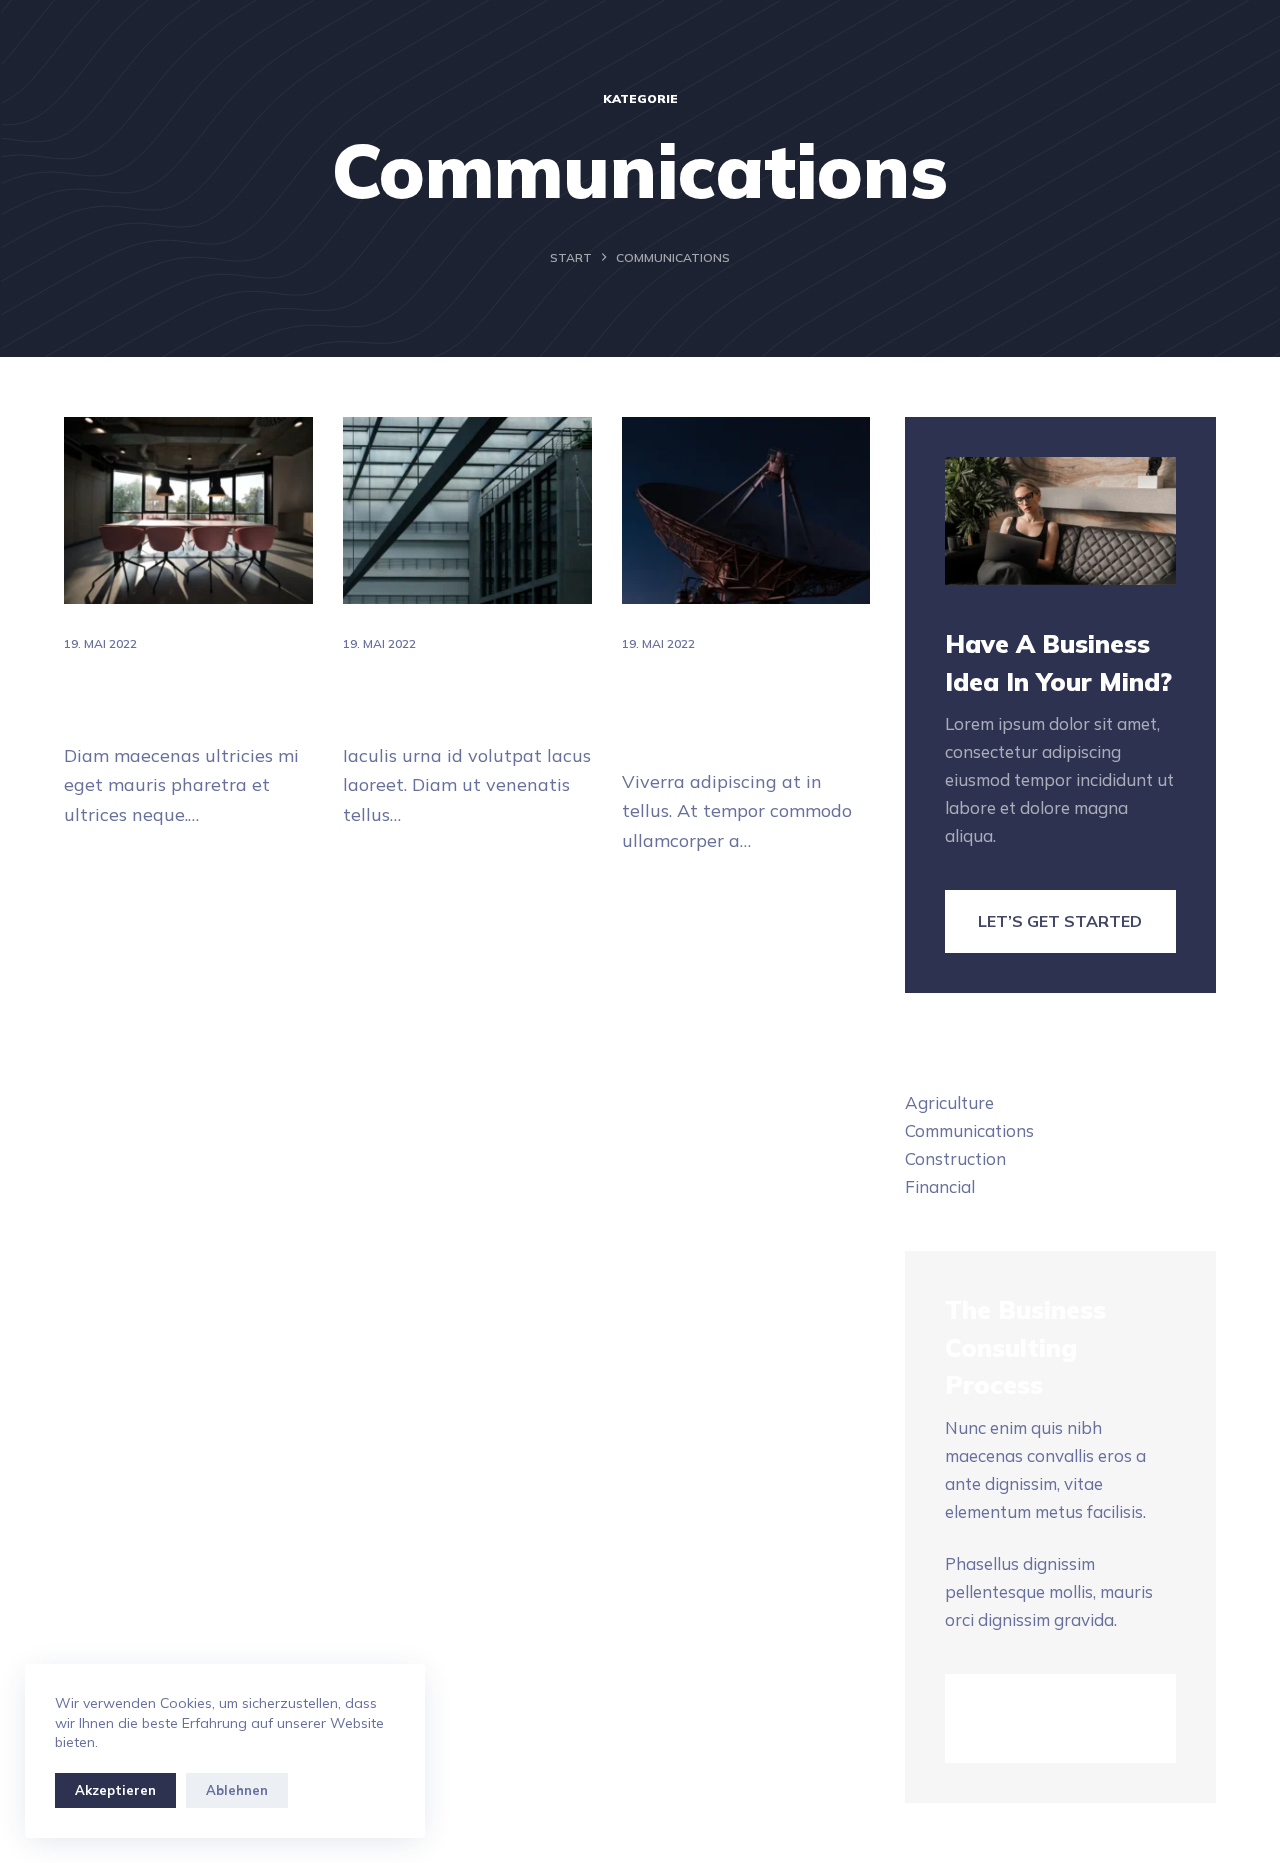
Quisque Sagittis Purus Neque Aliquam (459, 694)
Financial (940, 1186)
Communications (969, 1130)
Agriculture (949, 1102)
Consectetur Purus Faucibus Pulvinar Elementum (717, 707)
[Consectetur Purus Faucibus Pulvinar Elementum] (746, 510)
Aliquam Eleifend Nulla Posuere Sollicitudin (179, 694)
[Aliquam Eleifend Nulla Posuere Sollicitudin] (188, 510)
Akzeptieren (115, 1790)
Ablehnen (237, 1790)
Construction (955, 1158)
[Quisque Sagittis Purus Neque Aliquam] (467, 510)
